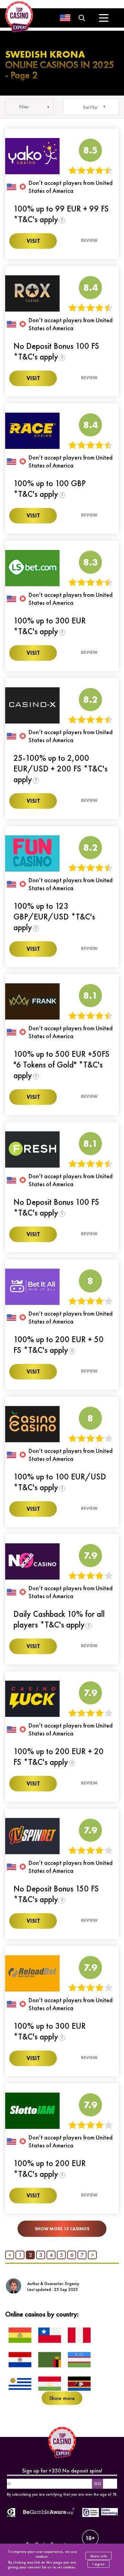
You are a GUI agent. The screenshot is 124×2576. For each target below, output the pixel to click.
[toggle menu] (104, 18)
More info (99, 2556)
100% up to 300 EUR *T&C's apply (50, 626)
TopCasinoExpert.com (51, 2544)
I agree (99, 2564)
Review (89, 240)
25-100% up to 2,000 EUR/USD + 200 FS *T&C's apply (60, 769)
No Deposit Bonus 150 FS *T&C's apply (56, 1894)
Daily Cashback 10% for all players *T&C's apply (59, 1619)
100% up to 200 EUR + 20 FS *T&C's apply (59, 1757)
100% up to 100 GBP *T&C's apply (50, 489)
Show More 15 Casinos (62, 2229)
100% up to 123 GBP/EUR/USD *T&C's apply (54, 917)
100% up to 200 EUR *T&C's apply (50, 2169)
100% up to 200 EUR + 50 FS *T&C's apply (59, 1345)
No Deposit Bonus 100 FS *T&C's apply (56, 351)
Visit (33, 241)
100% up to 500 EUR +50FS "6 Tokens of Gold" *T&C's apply (61, 1065)
